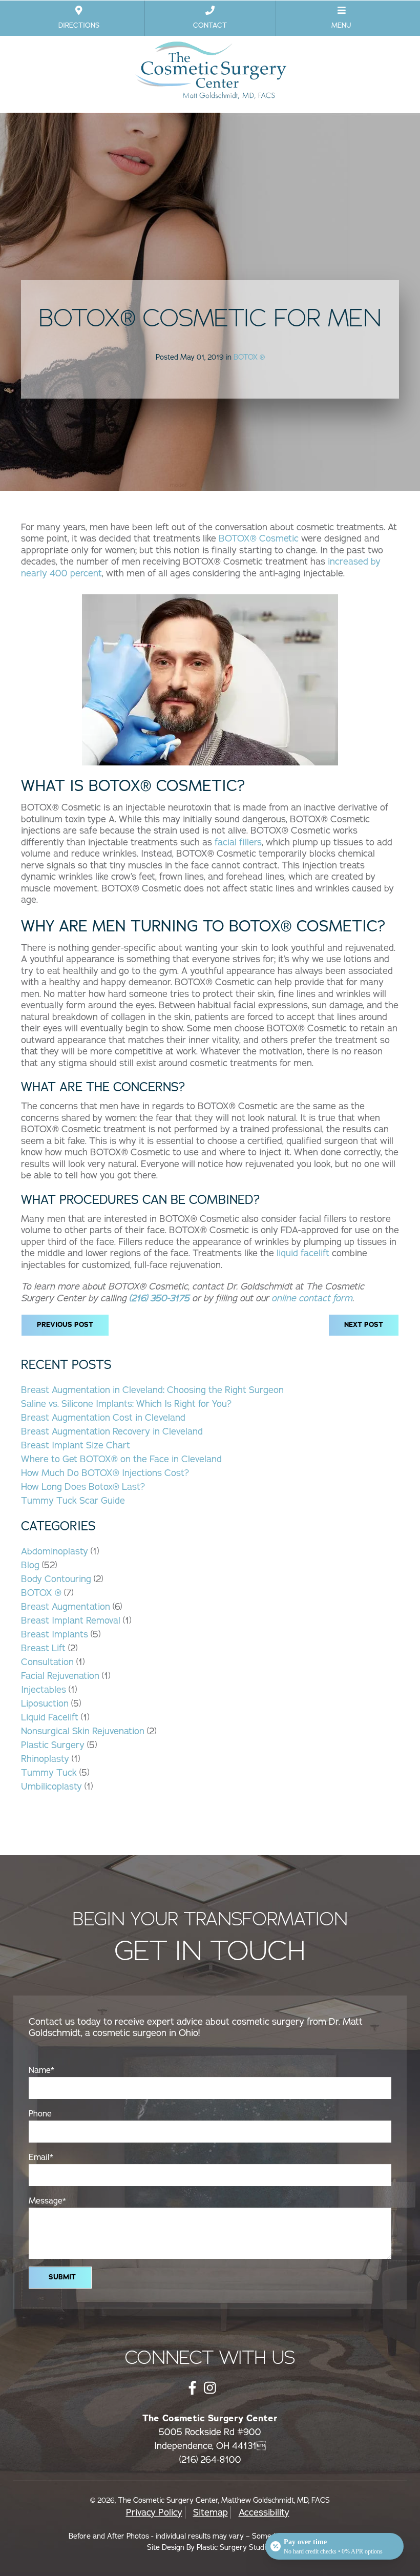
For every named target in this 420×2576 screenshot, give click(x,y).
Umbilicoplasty (51, 1786)
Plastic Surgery (53, 1745)
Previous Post (65, 1325)
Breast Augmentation (66, 1607)
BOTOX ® (249, 357)
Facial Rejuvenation (60, 1676)
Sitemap (211, 2512)
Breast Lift (43, 1648)
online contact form (312, 1298)
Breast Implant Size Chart (76, 1445)
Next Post (364, 1325)
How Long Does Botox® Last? (83, 1487)
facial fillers (238, 842)
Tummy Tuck (49, 1773)
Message (47, 2201)
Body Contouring (56, 1579)
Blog (30, 1565)
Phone (40, 2114)
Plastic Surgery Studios (235, 2547)
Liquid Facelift (50, 1717)
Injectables (44, 1690)
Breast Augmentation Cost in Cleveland (103, 1418)
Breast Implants (55, 1634)
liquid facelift (303, 1253)
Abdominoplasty (55, 1551)
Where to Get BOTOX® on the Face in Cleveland (121, 1459)
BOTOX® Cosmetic (259, 538)
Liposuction (45, 1704)
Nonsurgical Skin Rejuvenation (83, 1731)
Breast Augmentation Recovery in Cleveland (112, 1431)
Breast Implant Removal (71, 1621)
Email (41, 2157)
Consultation (47, 1662)
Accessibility (264, 2512)
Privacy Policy (154, 2512)
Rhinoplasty (45, 1759)
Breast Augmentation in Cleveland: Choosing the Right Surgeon (152, 1390)
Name (41, 2070)
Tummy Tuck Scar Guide (73, 1501)
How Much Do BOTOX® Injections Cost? (105, 1473)
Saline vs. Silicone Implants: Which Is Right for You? (126, 1404)
